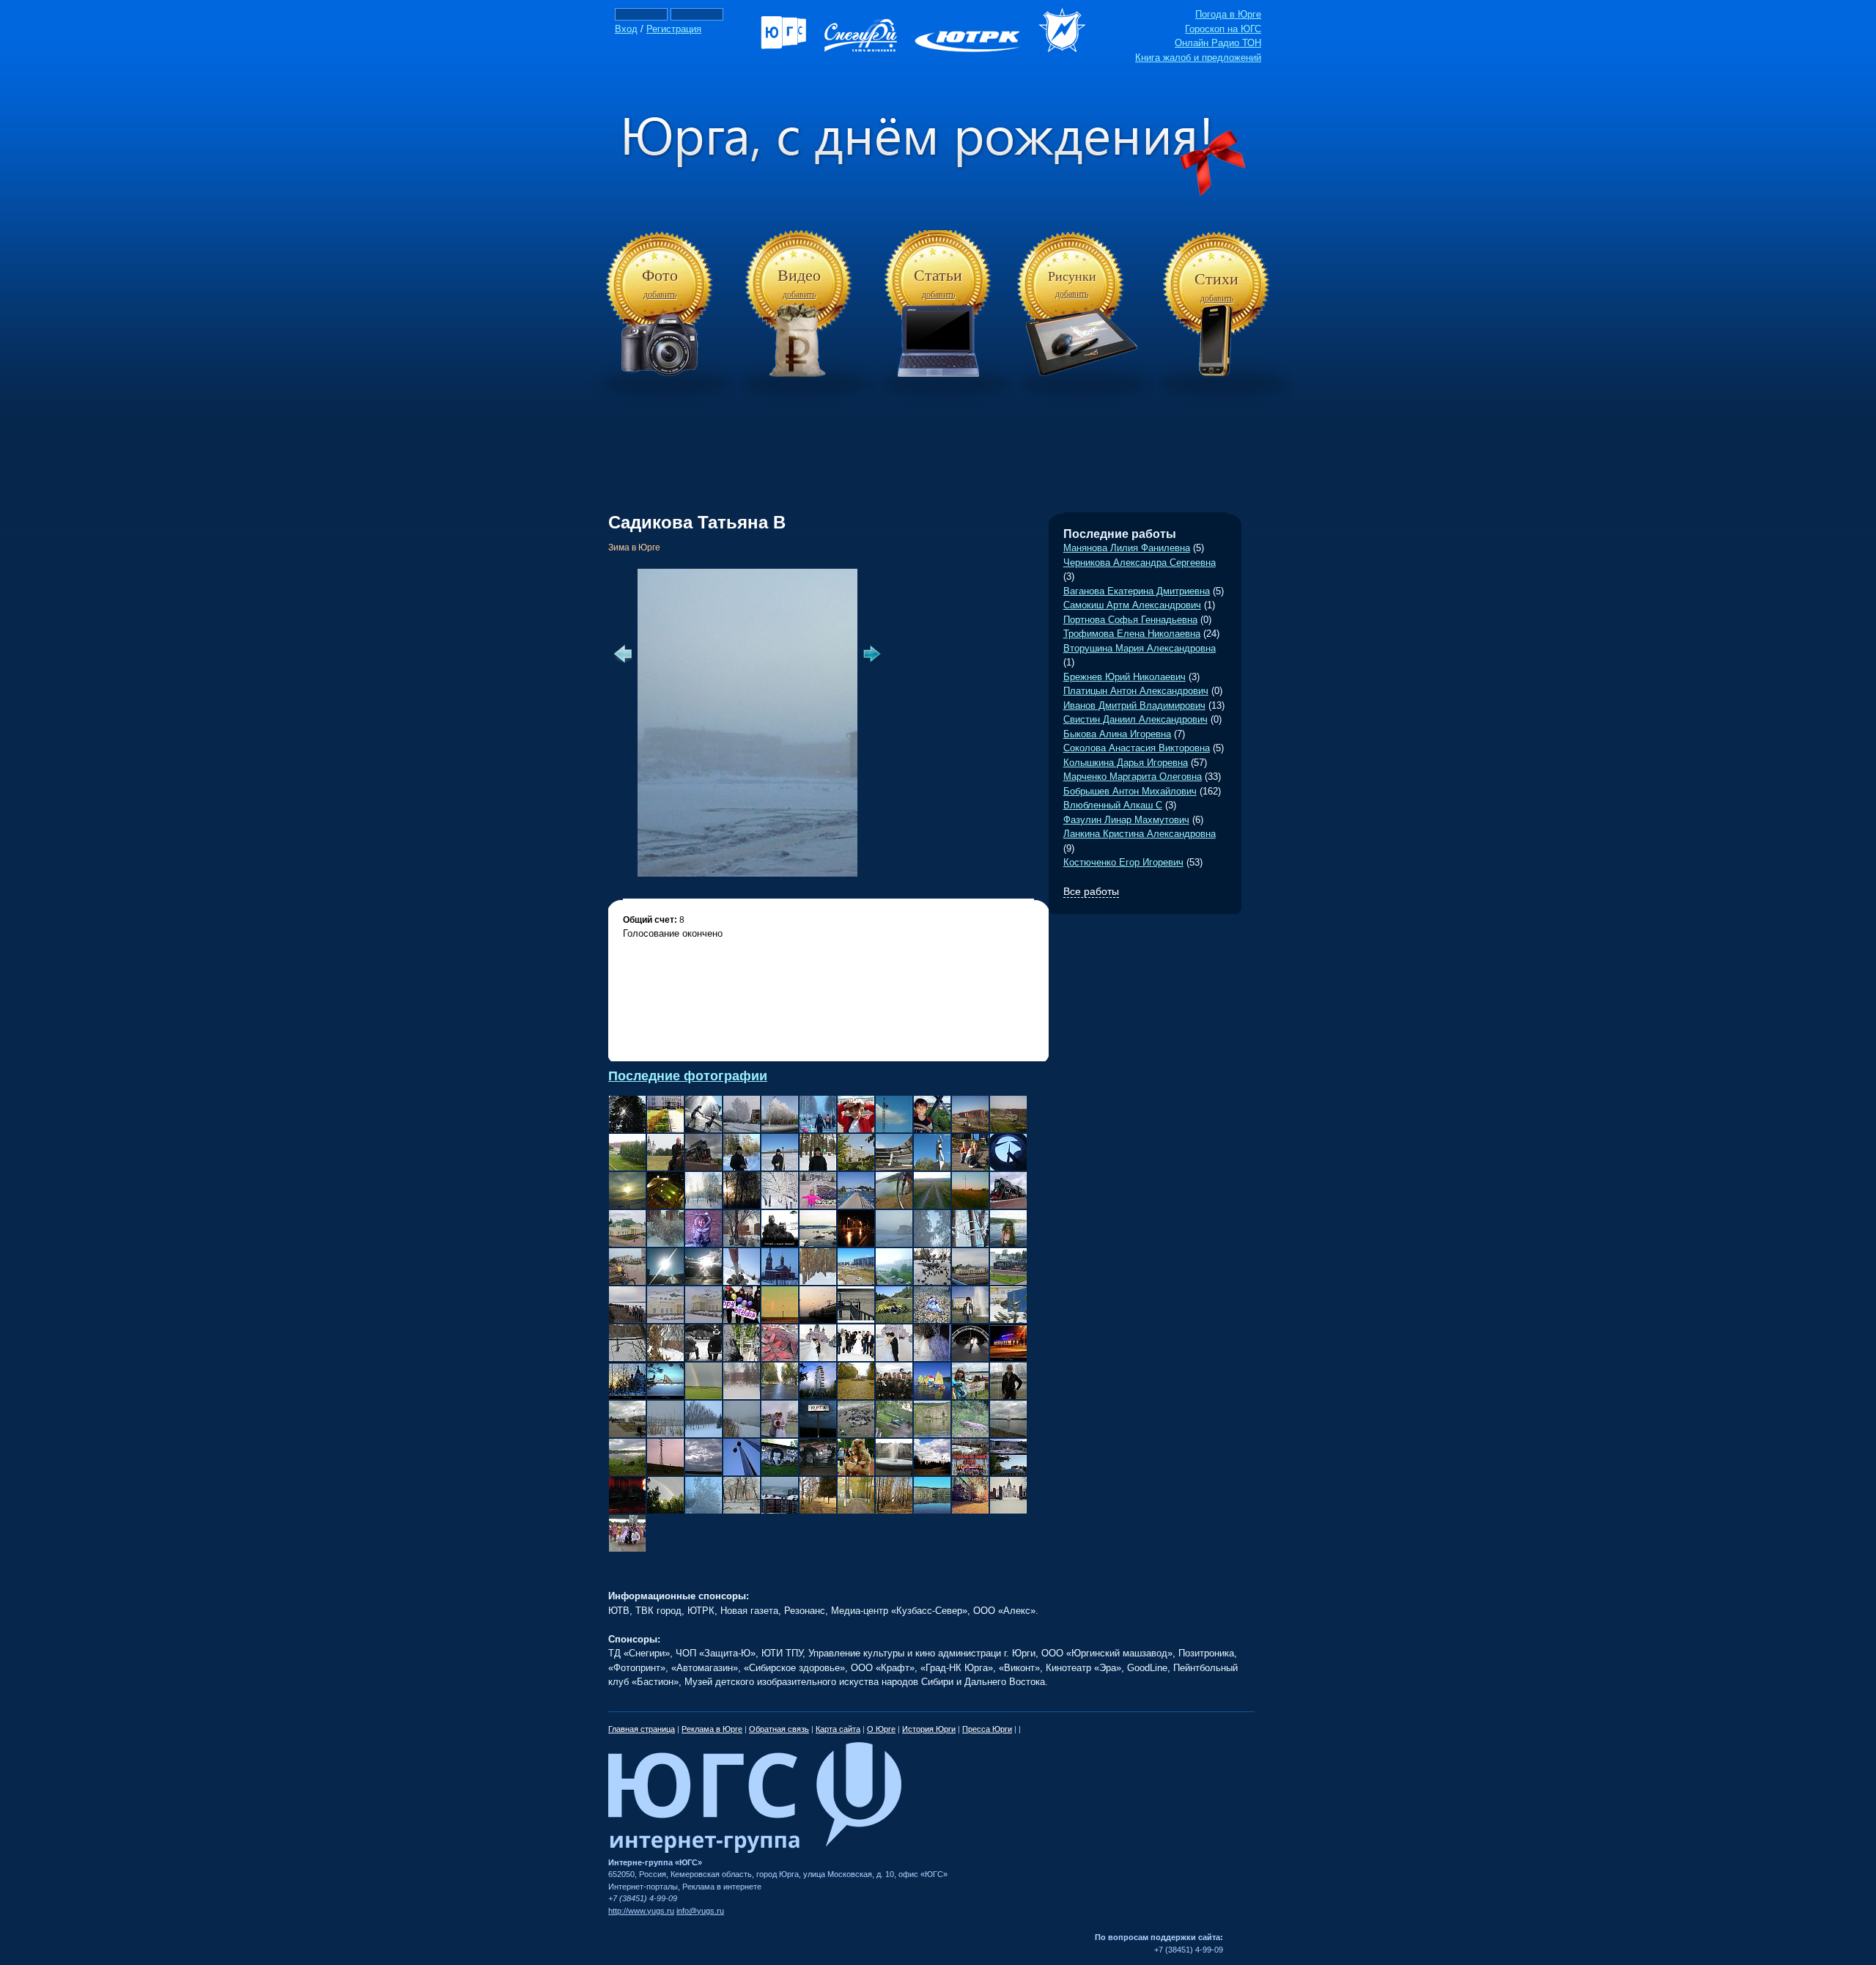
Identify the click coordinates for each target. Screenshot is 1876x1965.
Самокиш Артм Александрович (1132, 605)
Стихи (1216, 279)
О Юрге (881, 1729)
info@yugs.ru (700, 1911)
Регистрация (674, 29)
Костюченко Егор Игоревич (1123, 862)
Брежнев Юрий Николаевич (1125, 677)
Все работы (1091, 891)
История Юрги (929, 1729)
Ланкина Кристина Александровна (1140, 834)
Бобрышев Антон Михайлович (1130, 791)
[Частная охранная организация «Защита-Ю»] (1069, 49)
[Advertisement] (938, 439)
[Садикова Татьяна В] (821, 873)
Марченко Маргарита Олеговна (1133, 777)
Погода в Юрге (1228, 14)
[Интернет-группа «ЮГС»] (755, 1850)
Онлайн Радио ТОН (1218, 43)
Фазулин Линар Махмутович (1126, 820)
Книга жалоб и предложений (1198, 58)
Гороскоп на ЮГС (1223, 29)
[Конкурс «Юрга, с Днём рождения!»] (938, 193)
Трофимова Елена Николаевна (1132, 634)
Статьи (938, 275)
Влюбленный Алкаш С (1113, 805)
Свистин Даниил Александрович (1135, 719)
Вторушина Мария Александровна (1140, 648)
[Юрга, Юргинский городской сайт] (791, 49)
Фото (660, 275)
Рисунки (1072, 276)
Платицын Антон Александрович (1136, 691)
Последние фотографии (688, 1076)
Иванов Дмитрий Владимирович (1134, 705)
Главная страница (642, 1729)
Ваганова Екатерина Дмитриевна (1137, 591)
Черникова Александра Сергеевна (1140, 563)
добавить (660, 295)
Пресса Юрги (987, 1729)
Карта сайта (838, 1729)
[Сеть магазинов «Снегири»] (868, 49)
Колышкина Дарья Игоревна (1126, 763)
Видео (799, 275)
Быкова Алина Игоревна (1117, 734)
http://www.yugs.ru (641, 1911)
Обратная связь (779, 1729)
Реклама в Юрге (712, 1729)
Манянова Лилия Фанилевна (1127, 548)
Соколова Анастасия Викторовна (1137, 748)
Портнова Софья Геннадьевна (1130, 620)
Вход (626, 29)
